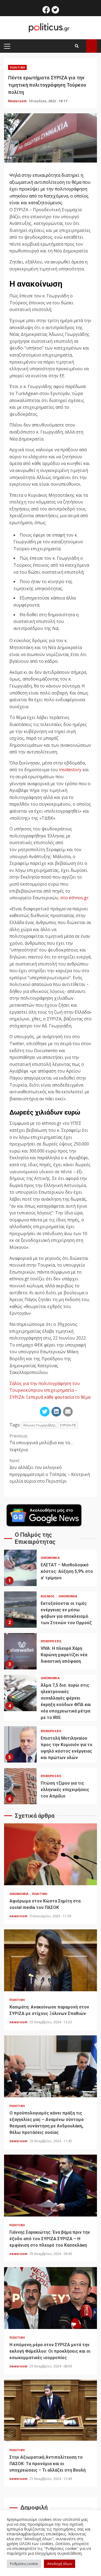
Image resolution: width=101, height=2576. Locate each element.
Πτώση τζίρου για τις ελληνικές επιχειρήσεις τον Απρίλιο (20, 1786)
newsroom (19, 1916)
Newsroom (18, 101)
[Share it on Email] (68, 1412)
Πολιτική (17, 67)
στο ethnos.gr (74, 898)
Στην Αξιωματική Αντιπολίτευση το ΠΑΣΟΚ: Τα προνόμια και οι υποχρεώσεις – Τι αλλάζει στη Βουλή (50, 2411)
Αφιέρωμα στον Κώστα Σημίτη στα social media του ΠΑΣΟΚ (50, 1854)
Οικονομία (50, 1558)
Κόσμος (48, 1596)
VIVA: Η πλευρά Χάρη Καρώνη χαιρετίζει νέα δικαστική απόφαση (20, 1651)
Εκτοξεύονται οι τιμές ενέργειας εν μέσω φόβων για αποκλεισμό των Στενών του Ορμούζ (20, 1610)
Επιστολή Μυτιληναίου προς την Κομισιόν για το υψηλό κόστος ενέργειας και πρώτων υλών (20, 1744)
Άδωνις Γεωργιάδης (39, 1425)
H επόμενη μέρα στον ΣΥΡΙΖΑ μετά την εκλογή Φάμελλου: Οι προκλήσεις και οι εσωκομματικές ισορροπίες (50, 2298)
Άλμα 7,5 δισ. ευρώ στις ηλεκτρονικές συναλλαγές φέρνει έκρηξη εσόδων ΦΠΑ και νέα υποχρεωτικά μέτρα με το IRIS (20, 1693)
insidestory (70, 770)
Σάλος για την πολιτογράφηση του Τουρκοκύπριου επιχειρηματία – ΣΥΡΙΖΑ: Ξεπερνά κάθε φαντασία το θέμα (50, 1390)
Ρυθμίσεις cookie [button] (24, 2564)
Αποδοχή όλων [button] (60, 2564)
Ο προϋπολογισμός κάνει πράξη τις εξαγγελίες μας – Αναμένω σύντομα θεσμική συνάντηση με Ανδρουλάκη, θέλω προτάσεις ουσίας (50, 2066)
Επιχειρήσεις (51, 1641)
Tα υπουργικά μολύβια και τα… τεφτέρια (41, 1443)
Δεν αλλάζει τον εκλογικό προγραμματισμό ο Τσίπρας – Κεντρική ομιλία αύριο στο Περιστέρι (50, 1471)
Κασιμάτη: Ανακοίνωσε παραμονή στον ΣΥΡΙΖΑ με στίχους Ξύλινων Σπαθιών (50, 1960)
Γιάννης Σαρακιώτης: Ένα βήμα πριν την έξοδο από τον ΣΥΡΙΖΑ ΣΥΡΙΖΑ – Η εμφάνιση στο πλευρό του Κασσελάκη (50, 2186)
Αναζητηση (92, 46)
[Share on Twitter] (45, 1412)
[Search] (77, 46)
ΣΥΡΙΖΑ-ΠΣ (68, 1425)
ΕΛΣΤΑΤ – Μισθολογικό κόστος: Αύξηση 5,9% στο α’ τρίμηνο (20, 1568)
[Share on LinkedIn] (56, 1412)
